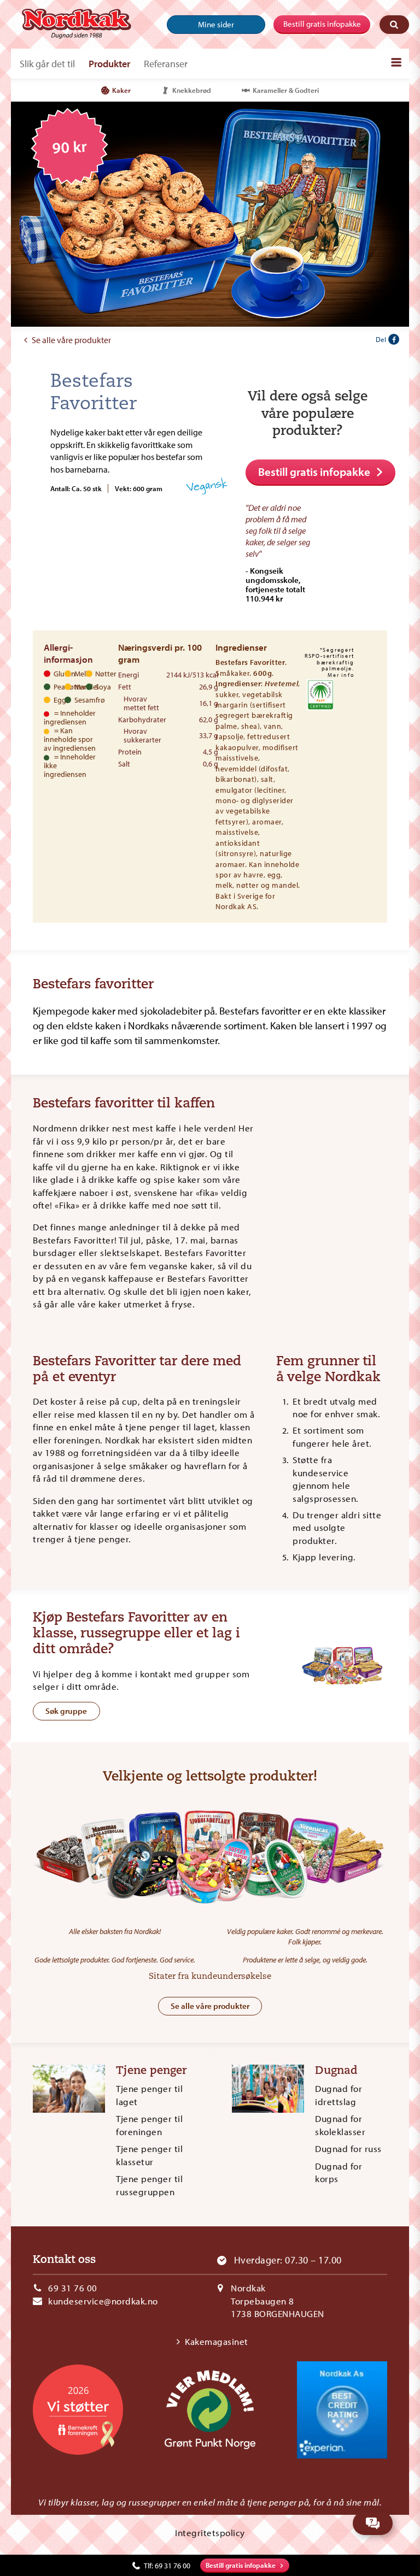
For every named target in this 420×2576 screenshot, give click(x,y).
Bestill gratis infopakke (322, 24)
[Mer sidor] (396, 62)
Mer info (341, 675)
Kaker (121, 90)
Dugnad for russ (348, 2148)
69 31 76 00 (73, 2288)
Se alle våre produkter (71, 340)
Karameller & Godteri (286, 90)
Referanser (166, 64)
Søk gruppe (66, 1711)
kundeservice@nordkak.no (103, 2301)
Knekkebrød (192, 90)
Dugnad (336, 2071)
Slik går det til (47, 64)
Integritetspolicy (210, 2533)
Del (381, 339)
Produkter (109, 64)
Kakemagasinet (217, 2341)
